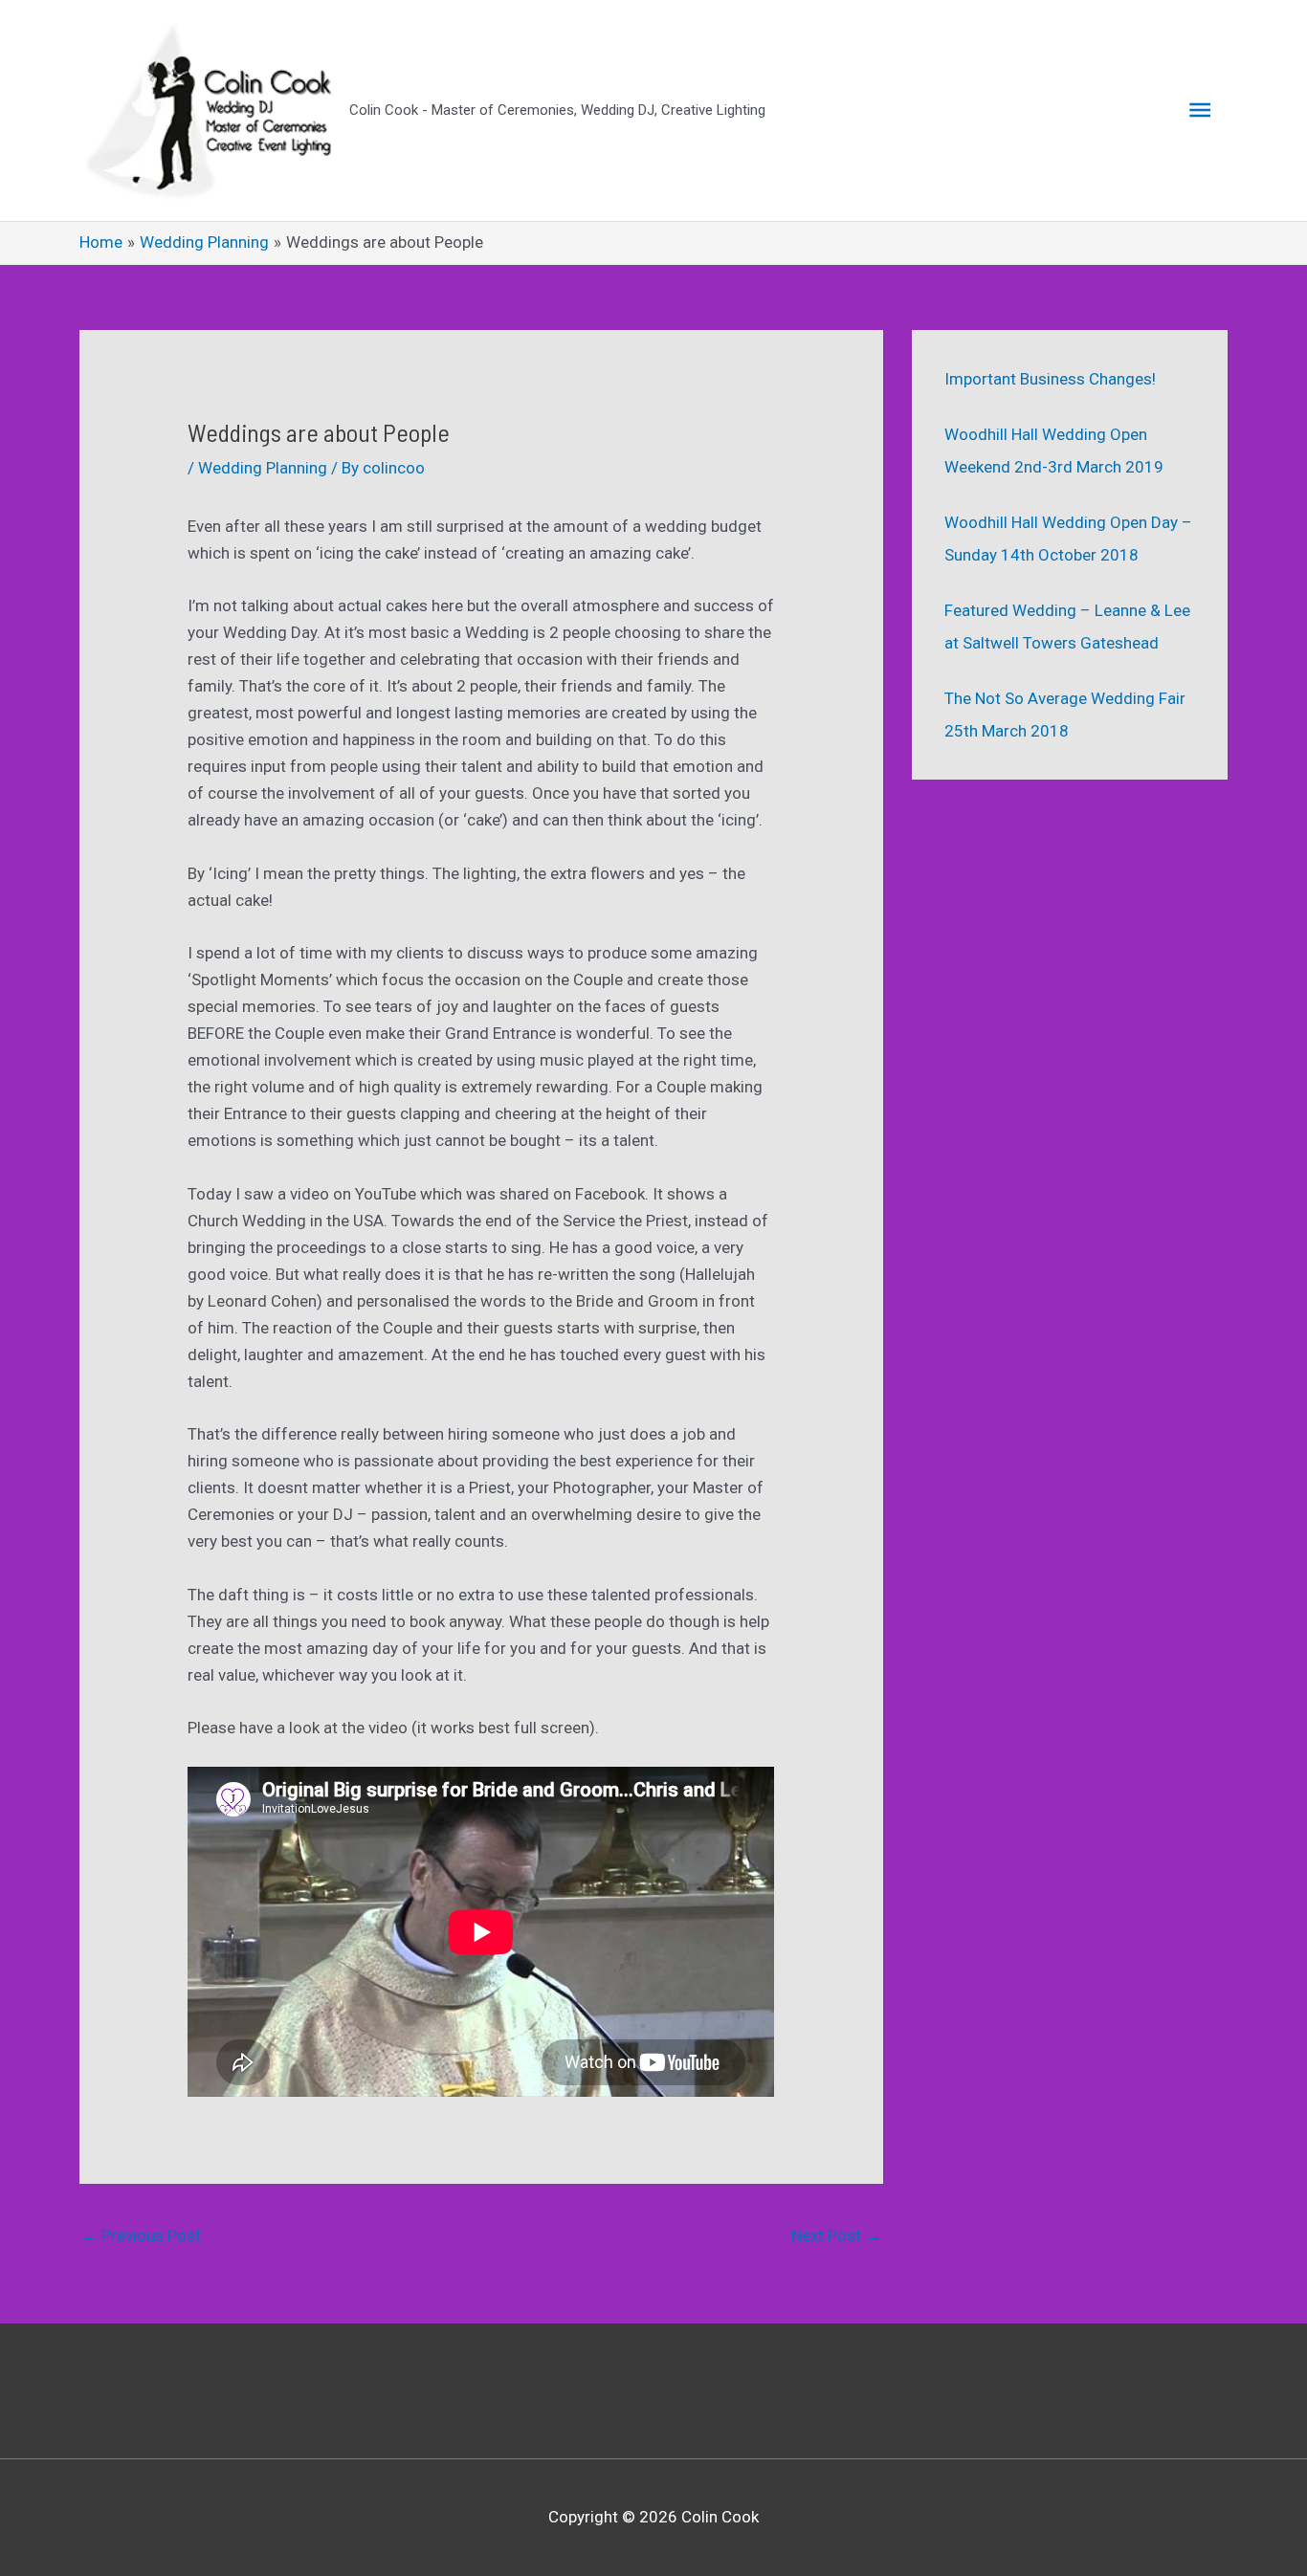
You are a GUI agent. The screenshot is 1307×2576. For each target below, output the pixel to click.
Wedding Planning (263, 468)
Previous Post (141, 2235)
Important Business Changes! (1050, 379)
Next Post (836, 2235)
